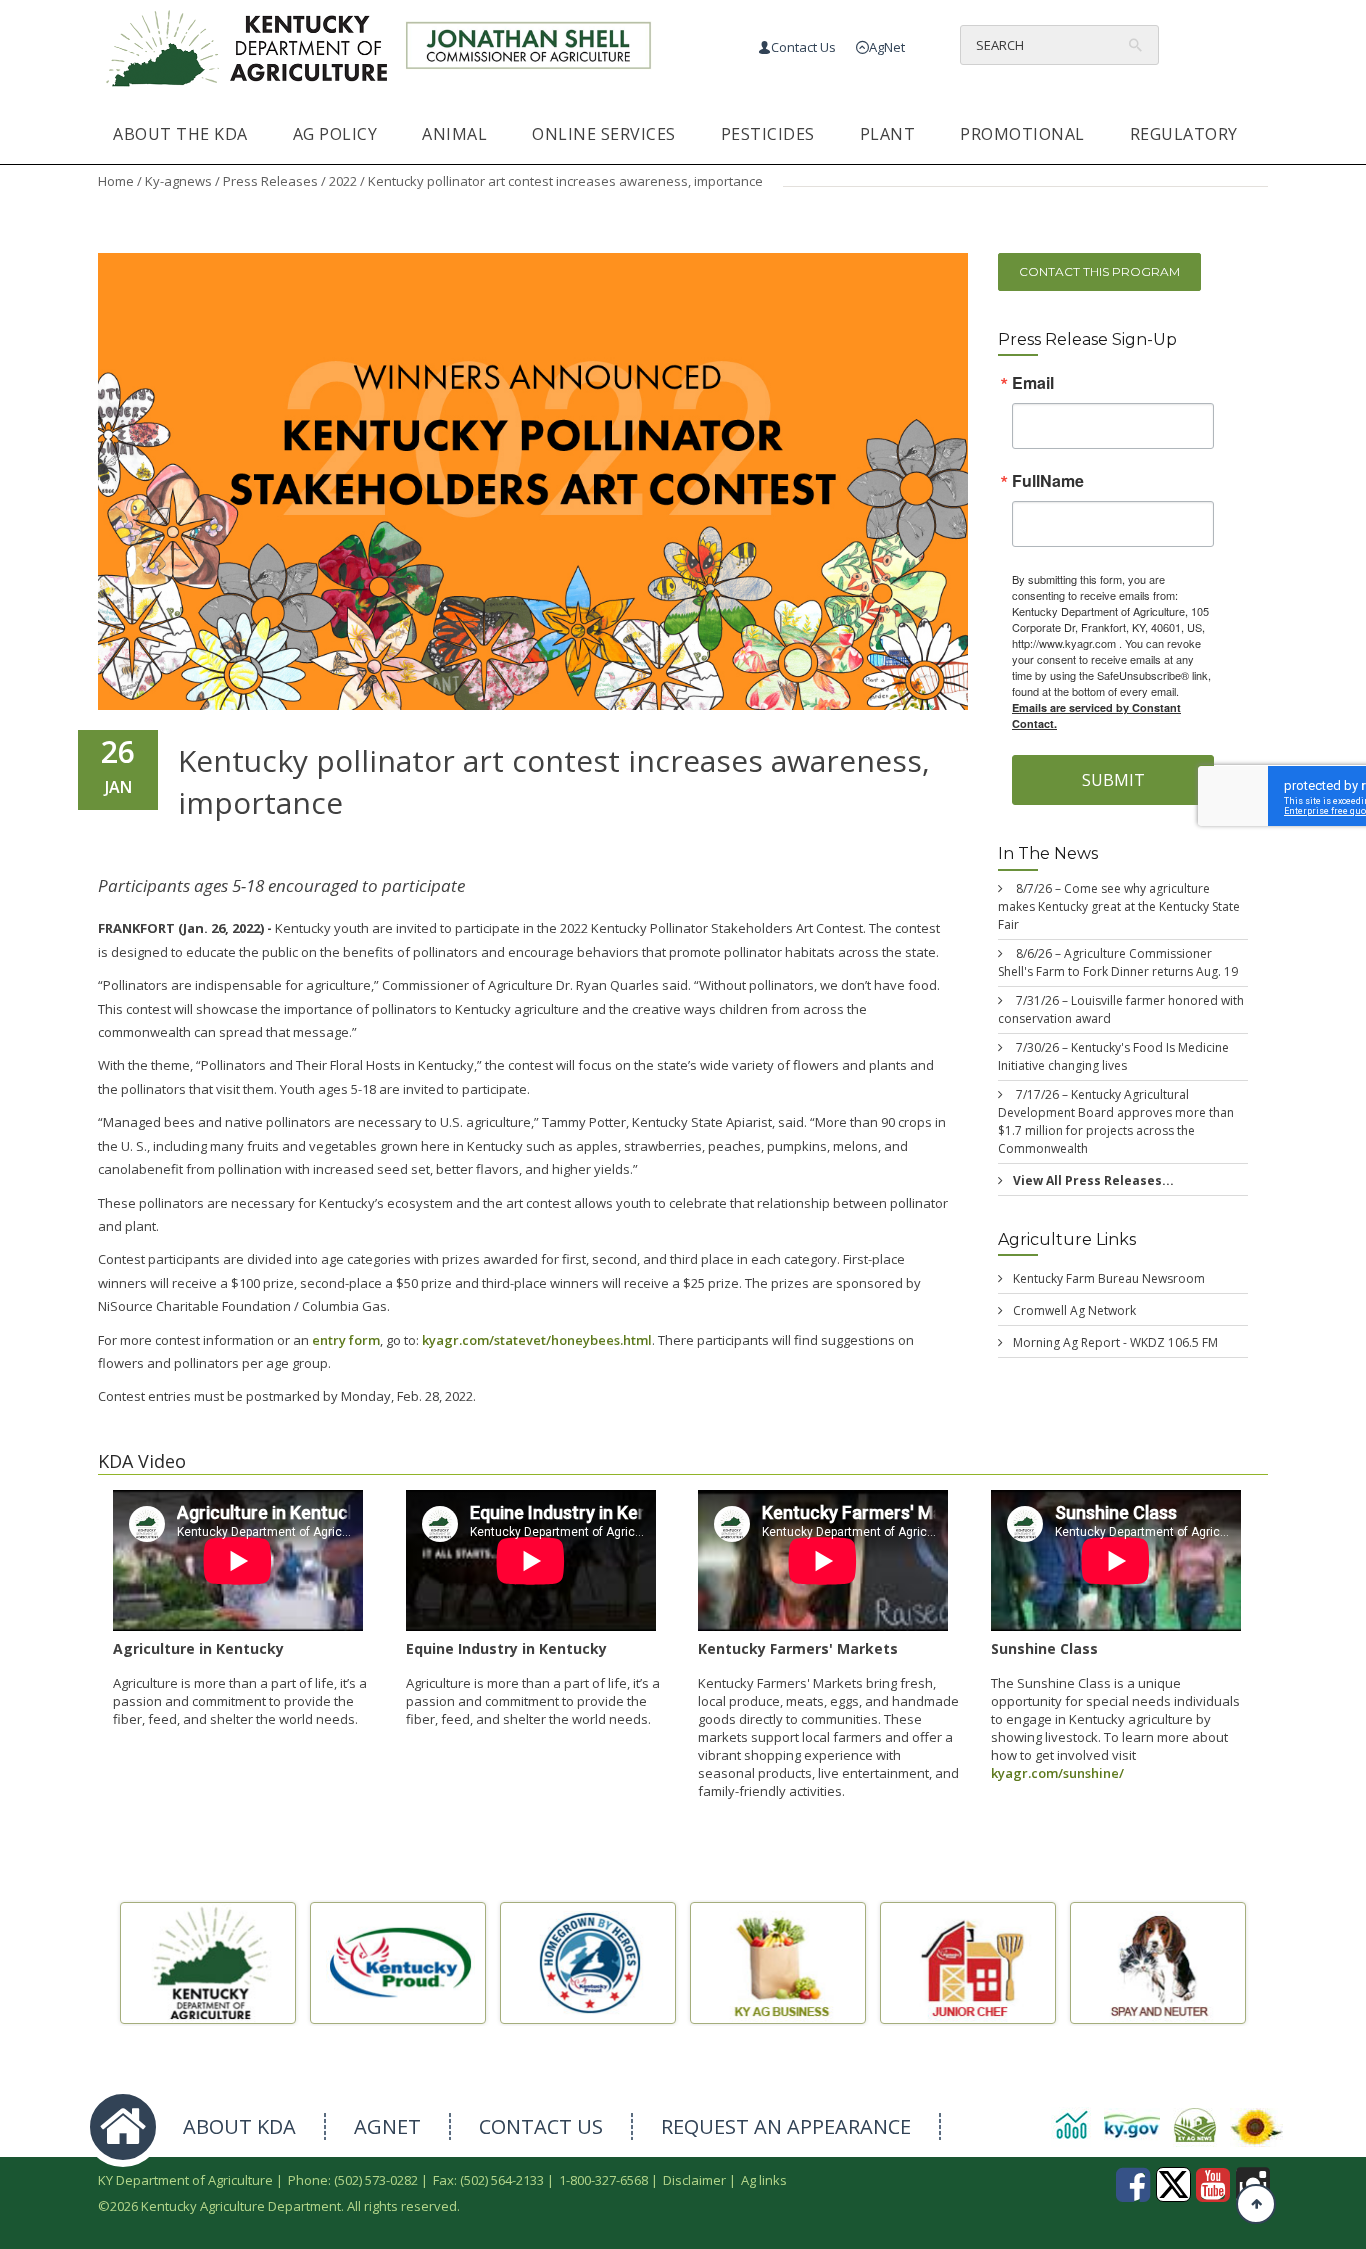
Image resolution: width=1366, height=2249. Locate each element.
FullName (1048, 482)
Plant (888, 134)
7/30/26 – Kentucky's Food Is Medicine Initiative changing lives (1113, 1056)
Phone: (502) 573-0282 (353, 2180)
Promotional (1022, 134)
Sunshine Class (1044, 1648)
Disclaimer (694, 2180)
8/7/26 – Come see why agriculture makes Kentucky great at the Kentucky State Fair (1119, 906)
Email (1033, 384)
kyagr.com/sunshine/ (1057, 1773)
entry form (346, 1340)
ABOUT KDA (239, 2126)
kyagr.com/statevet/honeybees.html (537, 1340)
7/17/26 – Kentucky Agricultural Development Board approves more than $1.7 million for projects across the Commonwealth (1116, 1121)
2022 (343, 181)
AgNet (887, 47)
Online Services (604, 134)
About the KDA (180, 134)
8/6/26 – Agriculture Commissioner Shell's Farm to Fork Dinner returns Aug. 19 (1118, 962)
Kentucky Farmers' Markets (798, 1648)
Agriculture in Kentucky (198, 1648)
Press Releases (270, 181)
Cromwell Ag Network (1074, 1310)
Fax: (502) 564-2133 (488, 2180)
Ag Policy (335, 134)
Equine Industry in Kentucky (506, 1648)
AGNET (387, 2126)
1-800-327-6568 (603, 2180)
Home (116, 181)
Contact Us (803, 47)
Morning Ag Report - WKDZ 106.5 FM (1115, 1342)
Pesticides (768, 134)
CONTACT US (541, 2126)
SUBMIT (1113, 781)
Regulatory (1184, 134)
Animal (454, 134)
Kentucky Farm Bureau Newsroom (1109, 1278)
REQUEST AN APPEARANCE (786, 2126)
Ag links (764, 2180)
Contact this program (1099, 271)
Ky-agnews (178, 181)
